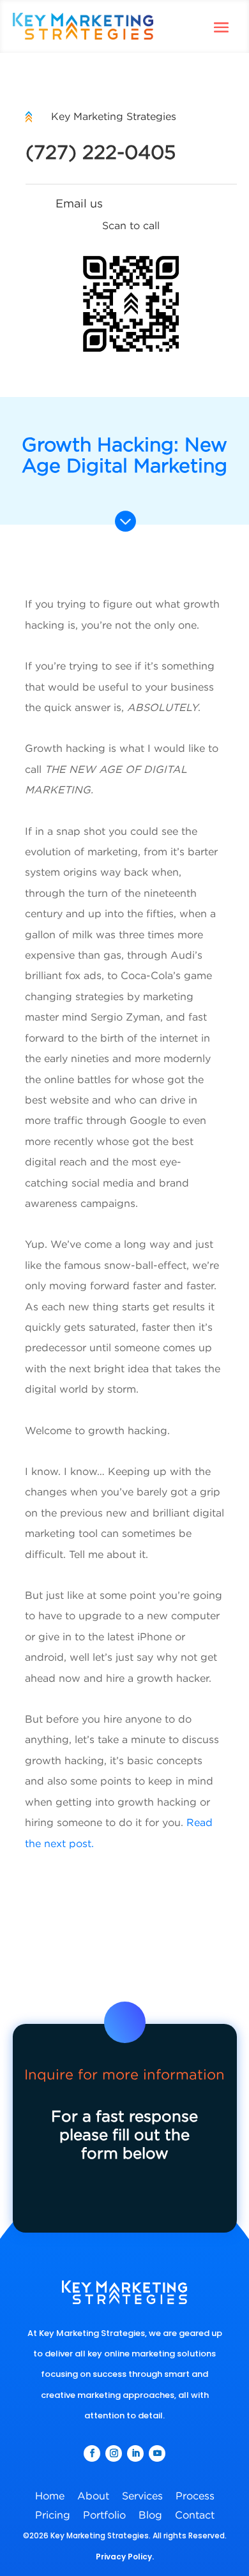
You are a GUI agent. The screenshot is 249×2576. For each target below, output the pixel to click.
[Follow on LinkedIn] (135, 2453)
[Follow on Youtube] (157, 2453)
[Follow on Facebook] (92, 2453)
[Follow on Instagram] (114, 2453)
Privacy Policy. (125, 2557)
